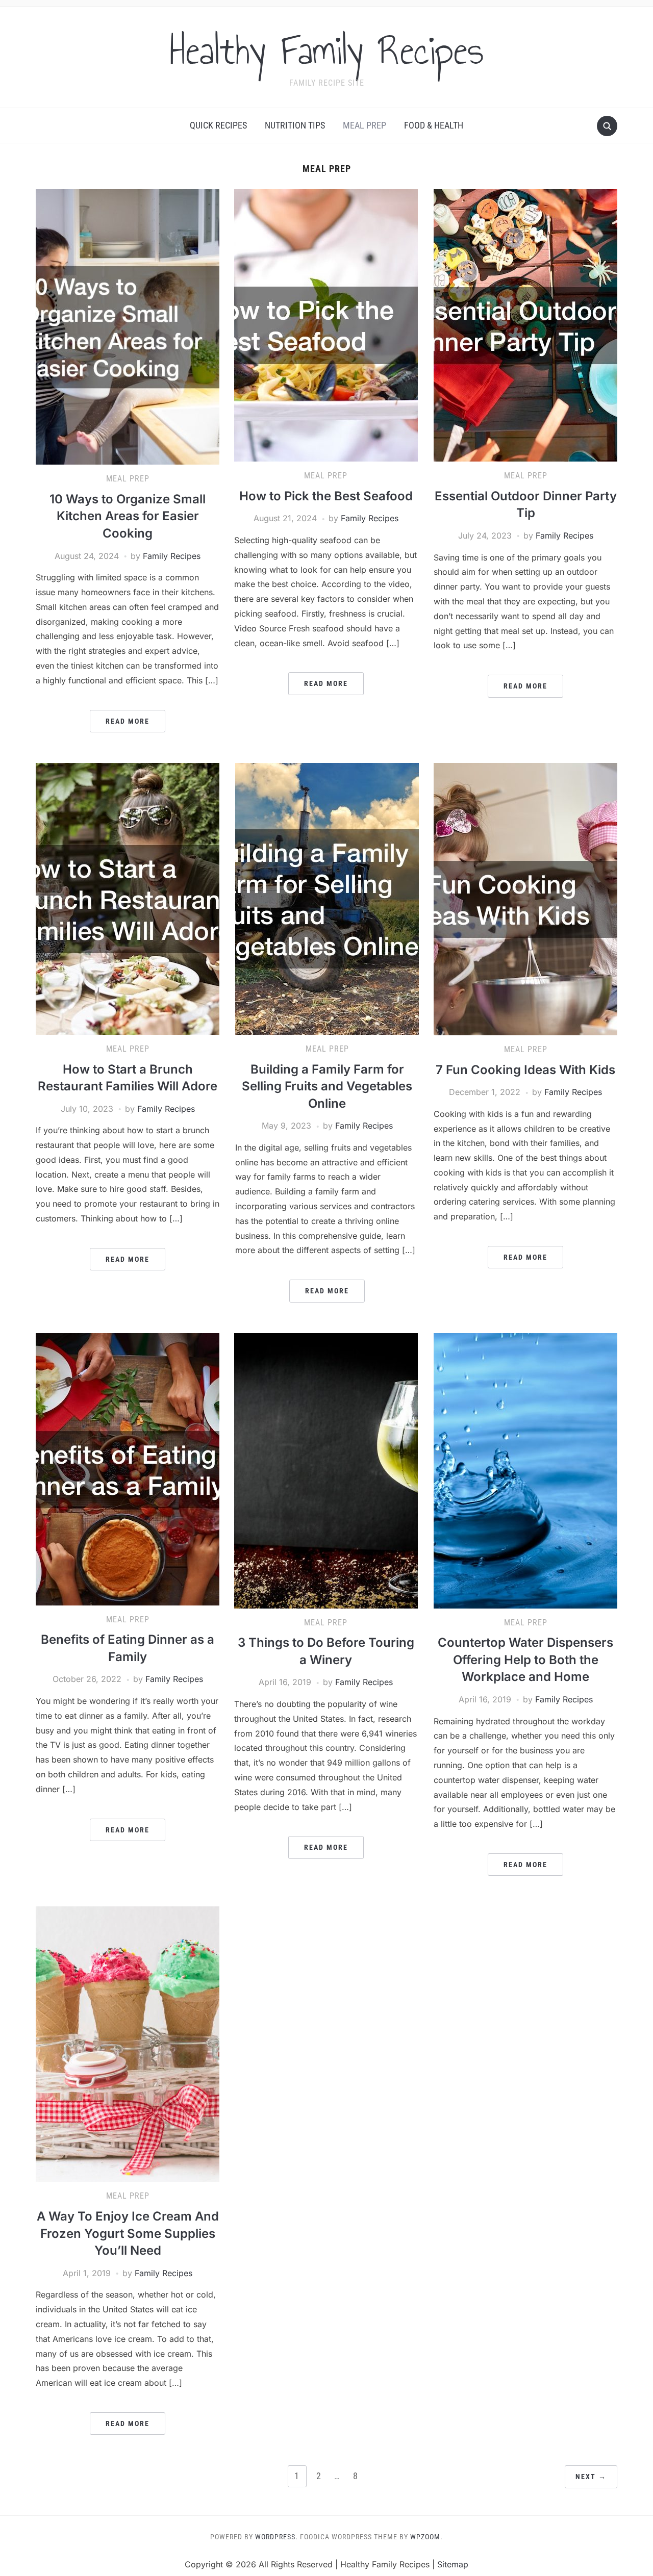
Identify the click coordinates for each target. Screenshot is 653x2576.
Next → (591, 2477)
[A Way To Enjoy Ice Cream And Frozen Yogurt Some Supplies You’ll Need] (128, 2044)
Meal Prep (365, 125)
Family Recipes (172, 556)
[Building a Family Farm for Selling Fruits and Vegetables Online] (327, 898)
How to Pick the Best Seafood (326, 496)
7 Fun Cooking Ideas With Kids (525, 1070)
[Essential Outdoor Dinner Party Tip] (525, 325)
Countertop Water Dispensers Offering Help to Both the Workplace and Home (525, 1660)
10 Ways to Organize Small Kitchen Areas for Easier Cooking (128, 516)
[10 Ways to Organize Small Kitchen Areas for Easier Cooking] (128, 326)
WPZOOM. (426, 2537)
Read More (128, 721)
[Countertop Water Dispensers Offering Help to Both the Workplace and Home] (525, 1470)
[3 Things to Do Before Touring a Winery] (326, 1470)
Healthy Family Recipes (327, 50)
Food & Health (434, 125)
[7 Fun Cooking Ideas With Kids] (525, 898)
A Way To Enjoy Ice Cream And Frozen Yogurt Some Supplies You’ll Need (128, 2233)
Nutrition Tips (295, 125)
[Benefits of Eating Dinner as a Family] (128, 1468)
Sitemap (453, 2564)
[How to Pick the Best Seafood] (326, 325)
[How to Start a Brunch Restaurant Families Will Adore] (128, 898)
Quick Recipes (218, 125)
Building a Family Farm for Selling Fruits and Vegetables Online (327, 1086)
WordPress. (277, 2537)
